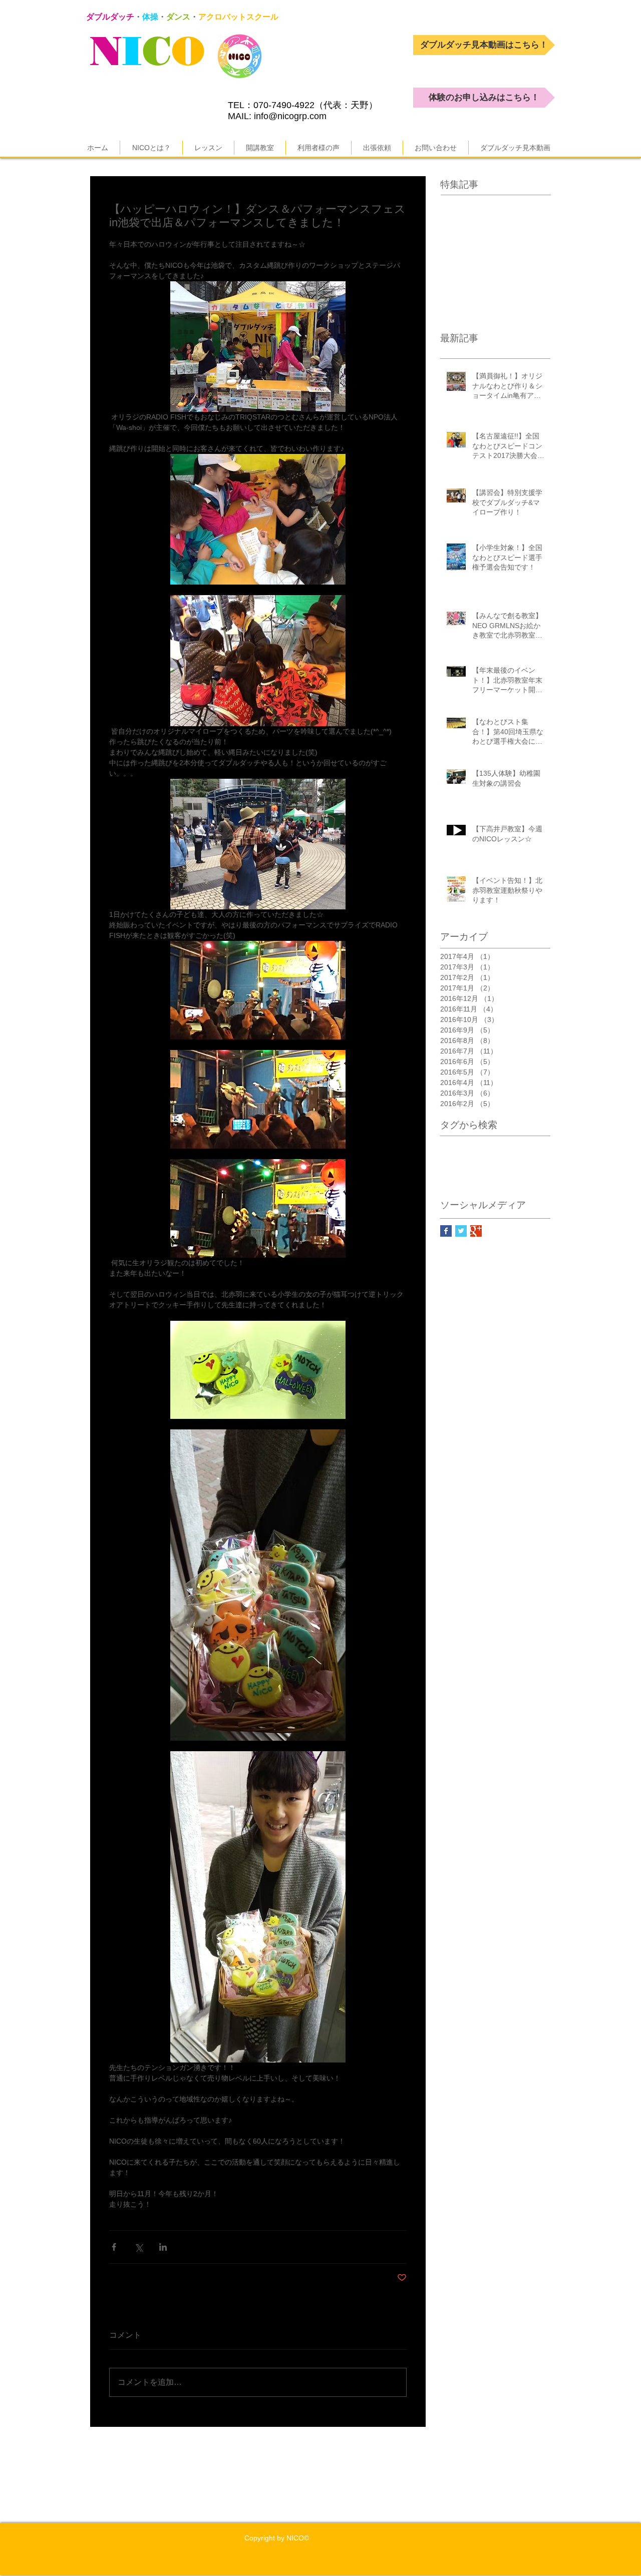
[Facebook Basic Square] (446, 1231)
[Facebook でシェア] (114, 2247)
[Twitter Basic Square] (461, 1231)
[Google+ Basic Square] (476, 1231)
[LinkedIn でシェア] (163, 2247)
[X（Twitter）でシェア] (138, 2247)
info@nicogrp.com (290, 116)
